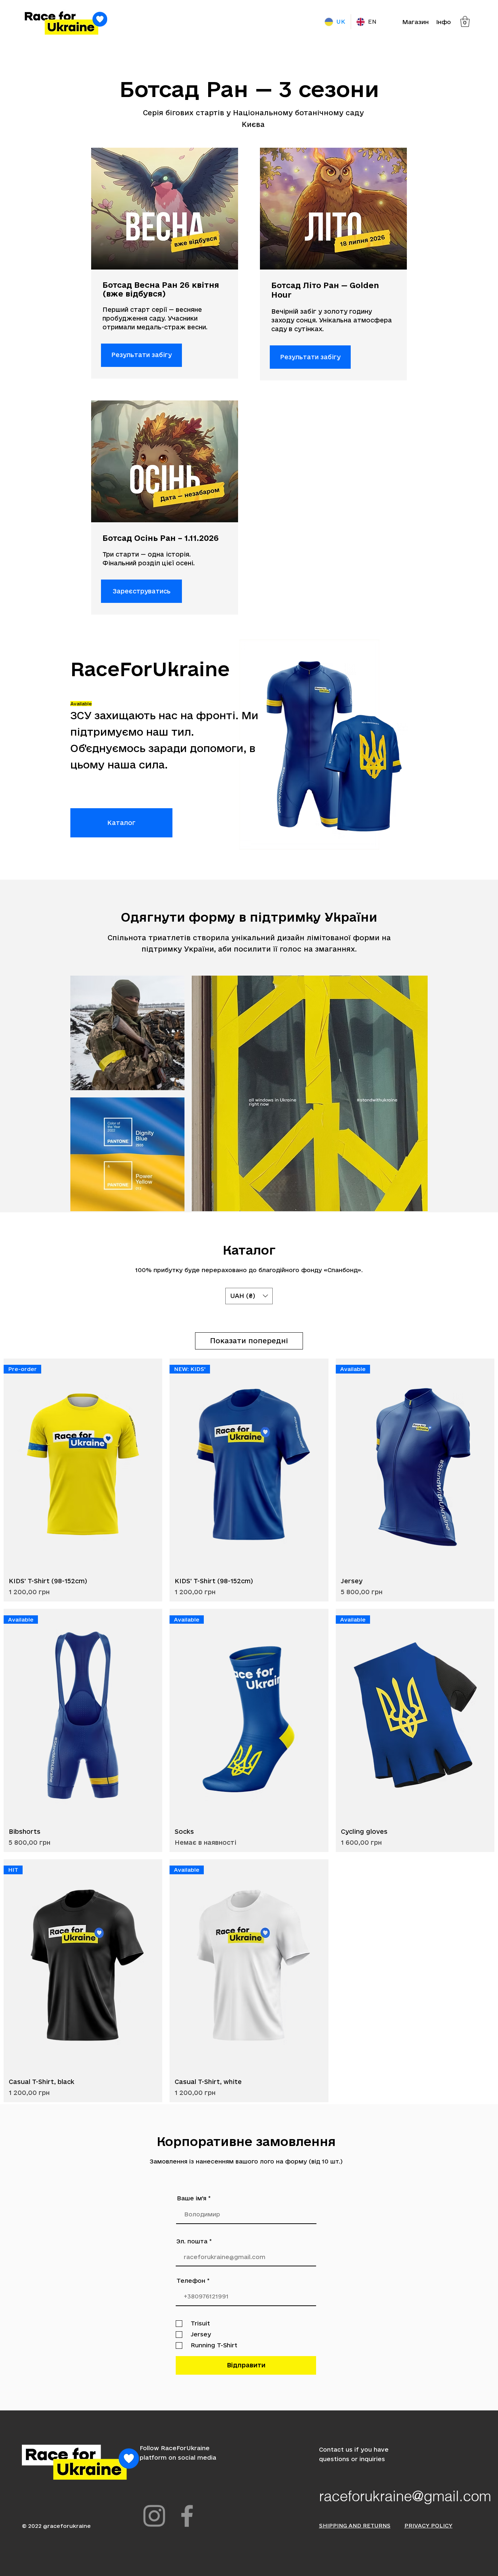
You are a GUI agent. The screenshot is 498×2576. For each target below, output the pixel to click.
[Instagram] (154, 2516)
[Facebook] (187, 2516)
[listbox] (249, 1296)
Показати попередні (249, 1341)
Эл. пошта (192, 2241)
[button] (465, 22)
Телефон (191, 2281)
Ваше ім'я (192, 2198)
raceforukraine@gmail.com (405, 2496)
